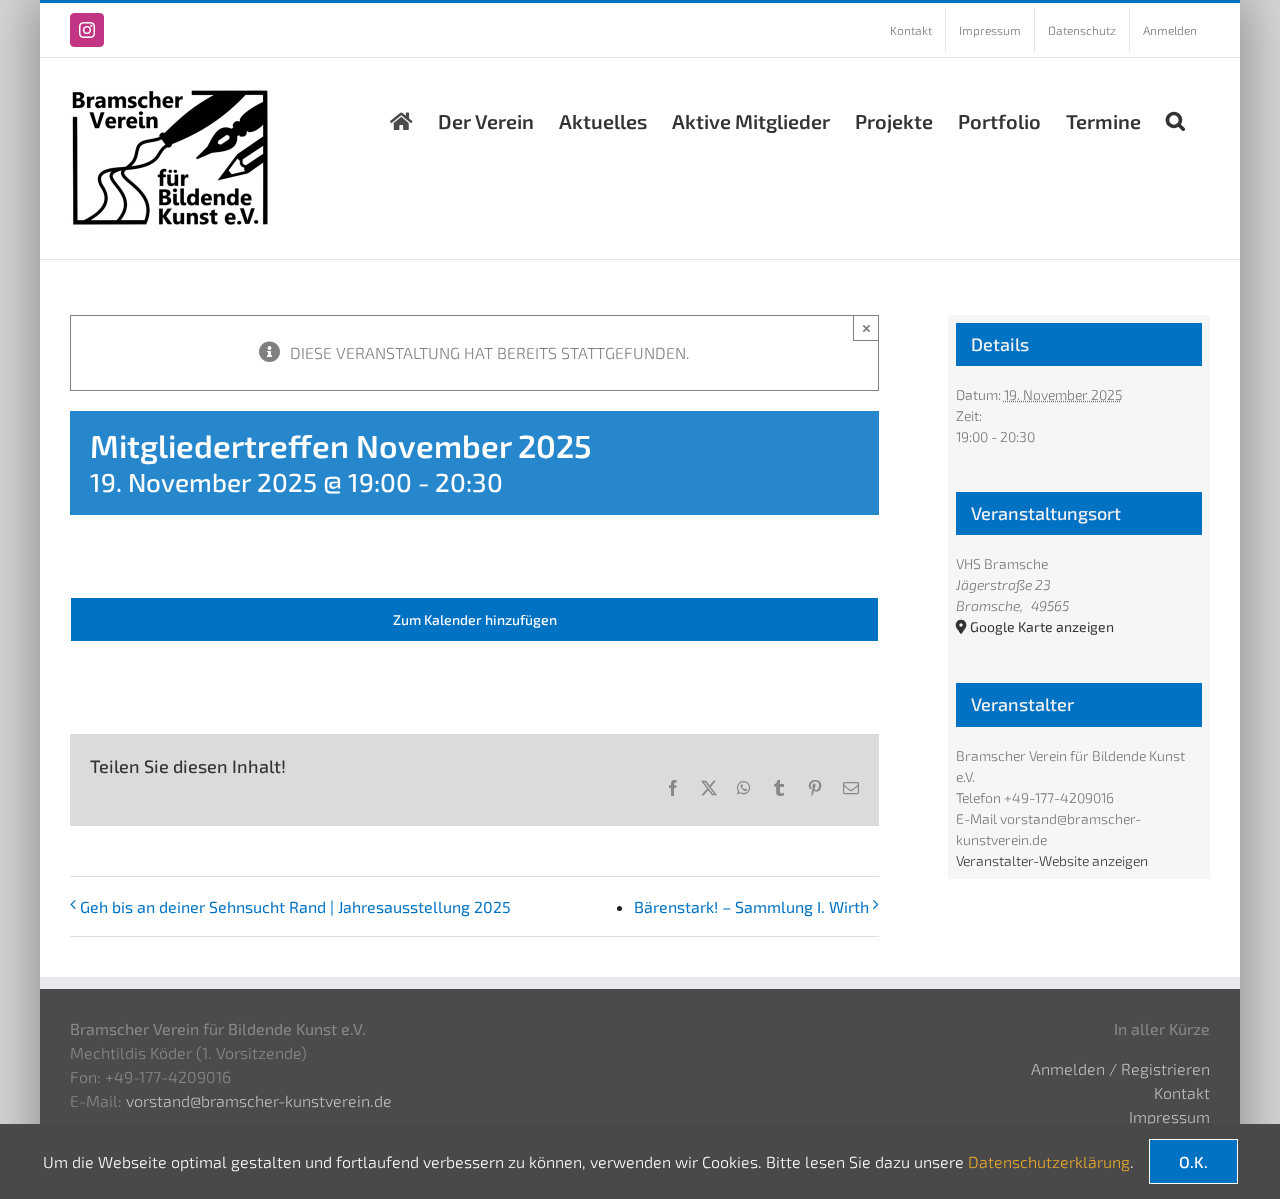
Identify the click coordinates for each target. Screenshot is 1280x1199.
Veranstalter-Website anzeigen (1052, 860)
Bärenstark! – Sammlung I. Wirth (751, 906)
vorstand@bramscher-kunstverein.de (259, 1100)
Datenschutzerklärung (1049, 1161)
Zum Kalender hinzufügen (475, 619)
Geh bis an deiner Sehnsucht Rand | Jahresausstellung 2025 (295, 906)
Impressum (1169, 1116)
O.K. (1193, 1161)
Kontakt (1182, 1092)
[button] (1175, 116)
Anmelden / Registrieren (1120, 1068)
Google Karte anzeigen (1042, 626)
